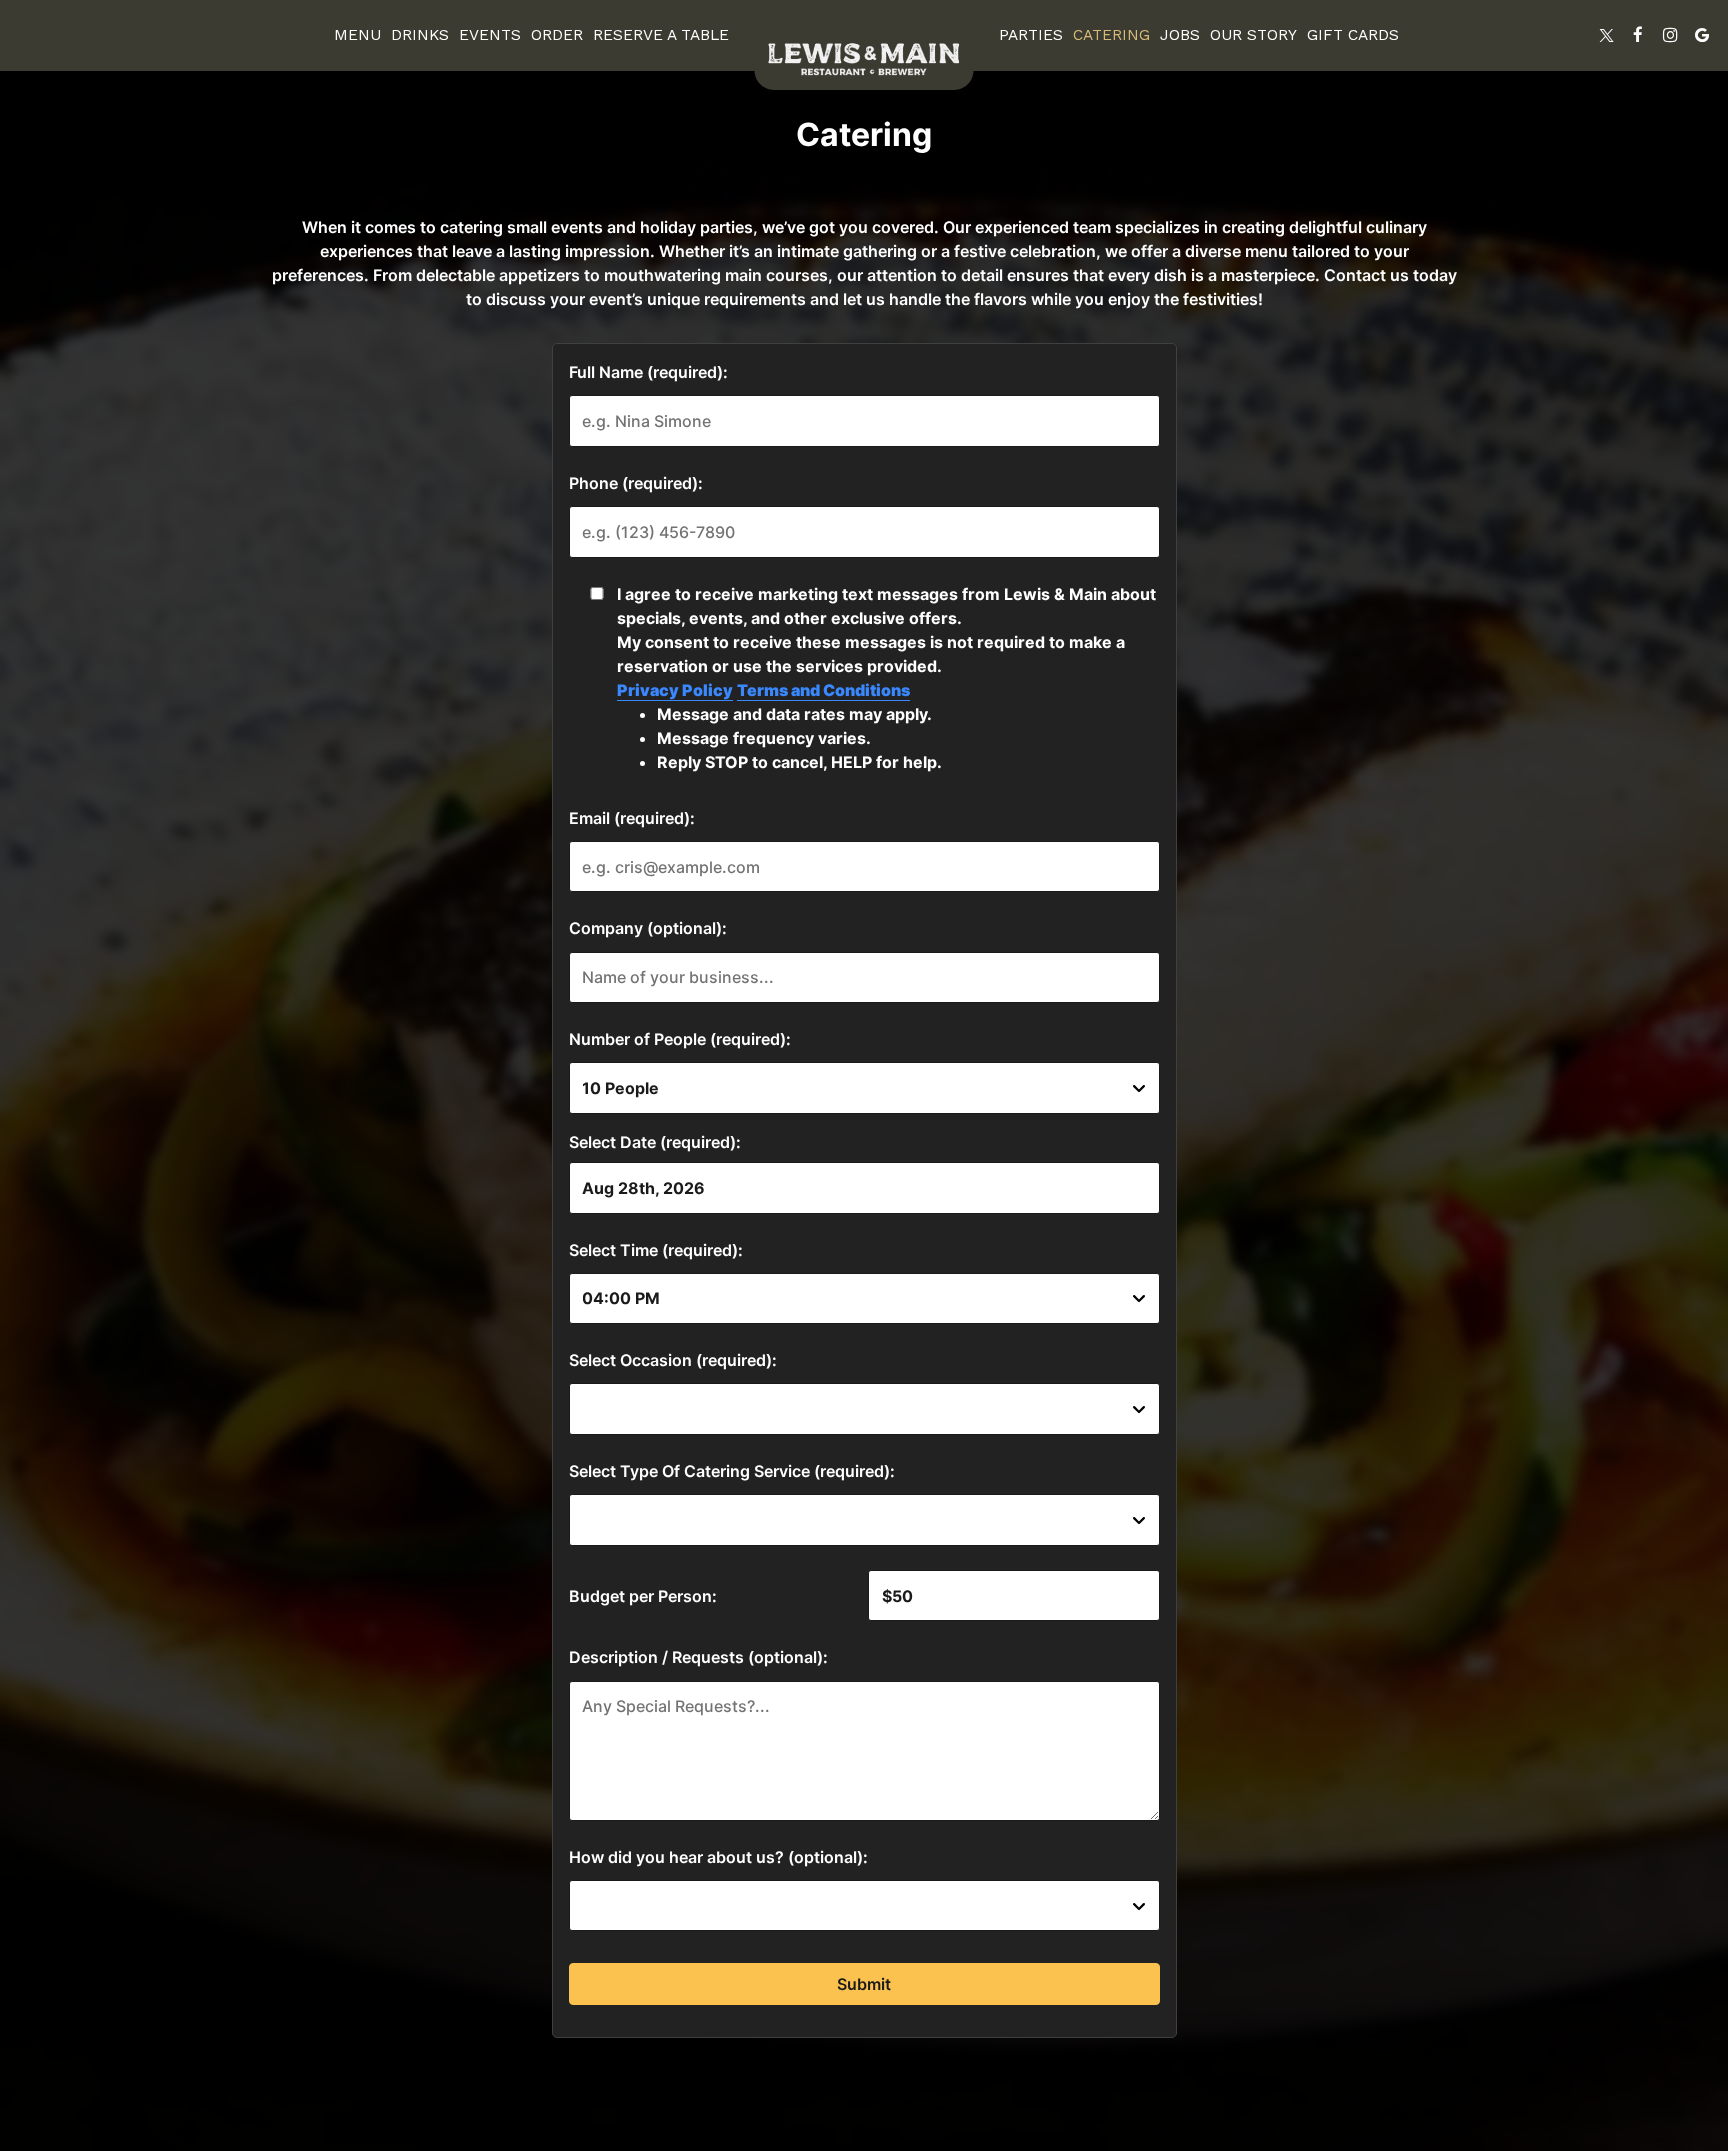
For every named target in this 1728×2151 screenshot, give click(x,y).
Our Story (1253, 35)
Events (490, 35)
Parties (1031, 35)
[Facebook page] (1638, 35)
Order (557, 35)
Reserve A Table (661, 35)
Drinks (420, 35)
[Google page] (1702, 35)
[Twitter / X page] (1606, 35)
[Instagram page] (1670, 35)
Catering (1111, 35)
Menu (357, 35)
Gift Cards (1353, 35)
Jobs (1180, 35)
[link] (864, 52)
